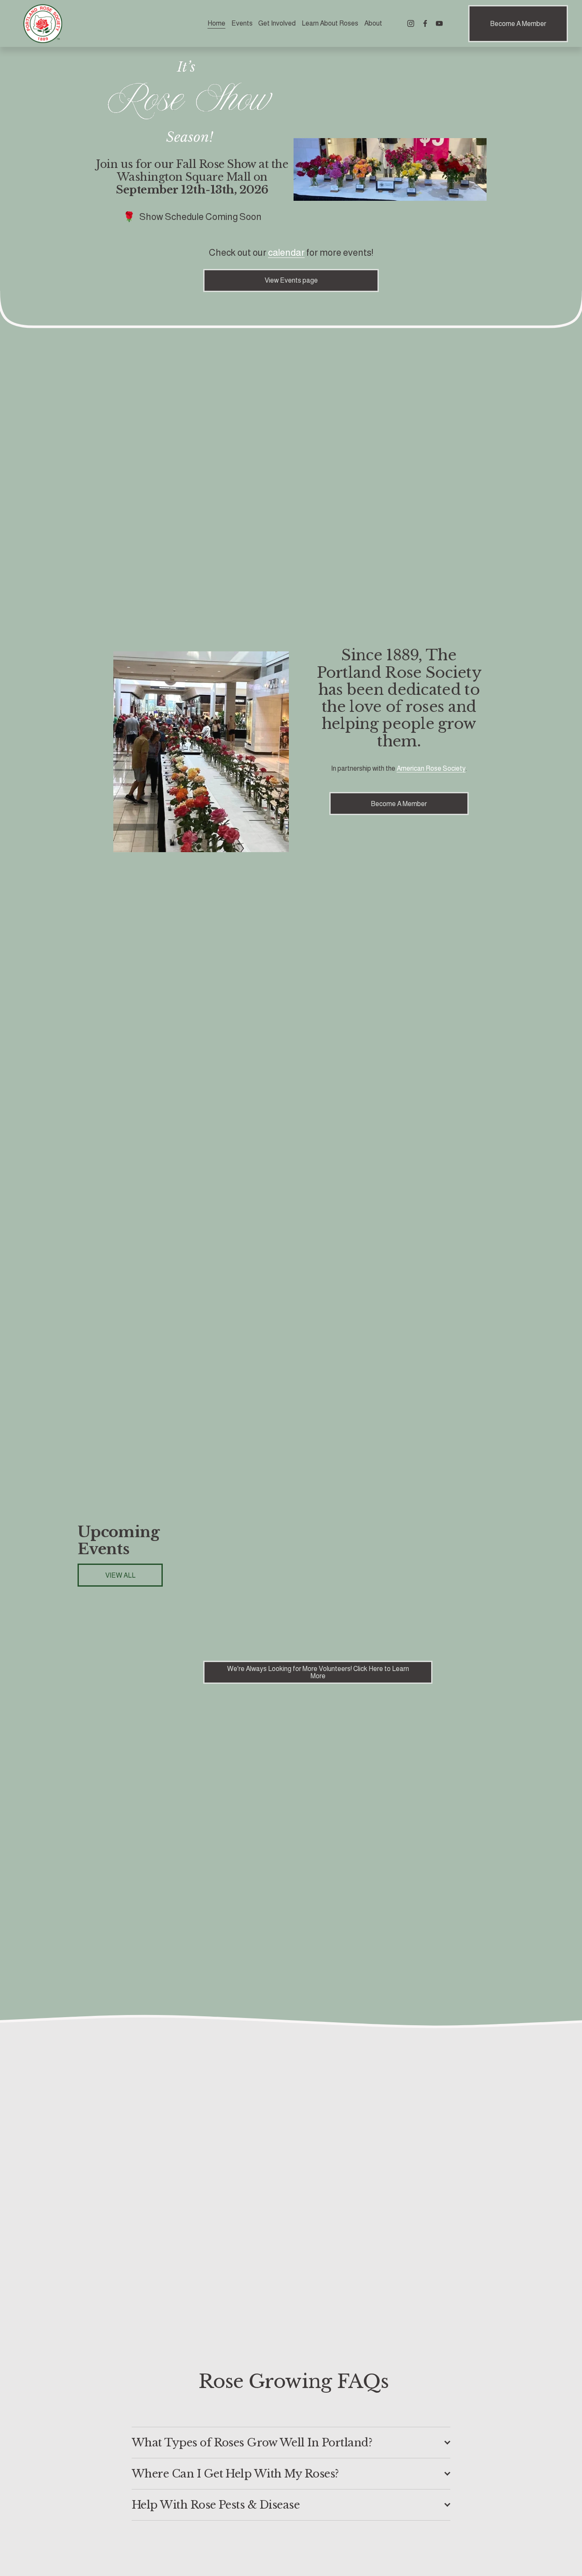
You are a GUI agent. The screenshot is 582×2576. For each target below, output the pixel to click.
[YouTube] (439, 23)
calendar (286, 253)
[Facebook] (425, 23)
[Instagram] (411, 23)
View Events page (291, 280)
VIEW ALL (120, 1575)
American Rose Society (431, 768)
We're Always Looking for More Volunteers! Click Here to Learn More (318, 1672)
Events (242, 23)
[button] (490, 1579)
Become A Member (518, 24)
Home (216, 23)
